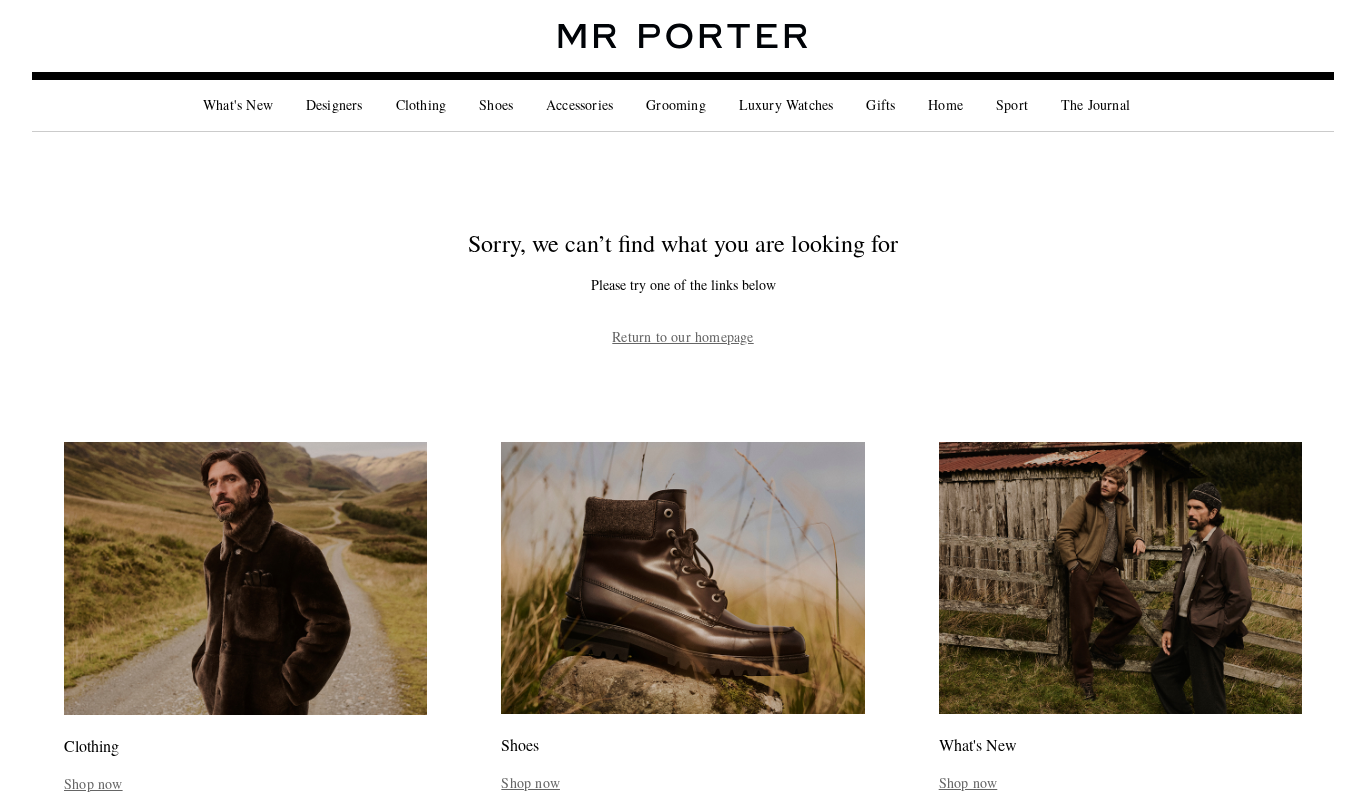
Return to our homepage (682, 337)
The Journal (1095, 104)
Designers (334, 104)
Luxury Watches (786, 104)
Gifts (880, 104)
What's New (238, 104)
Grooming (676, 104)
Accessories (579, 104)
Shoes (496, 104)
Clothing (421, 104)
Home (945, 104)
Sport (1012, 104)
